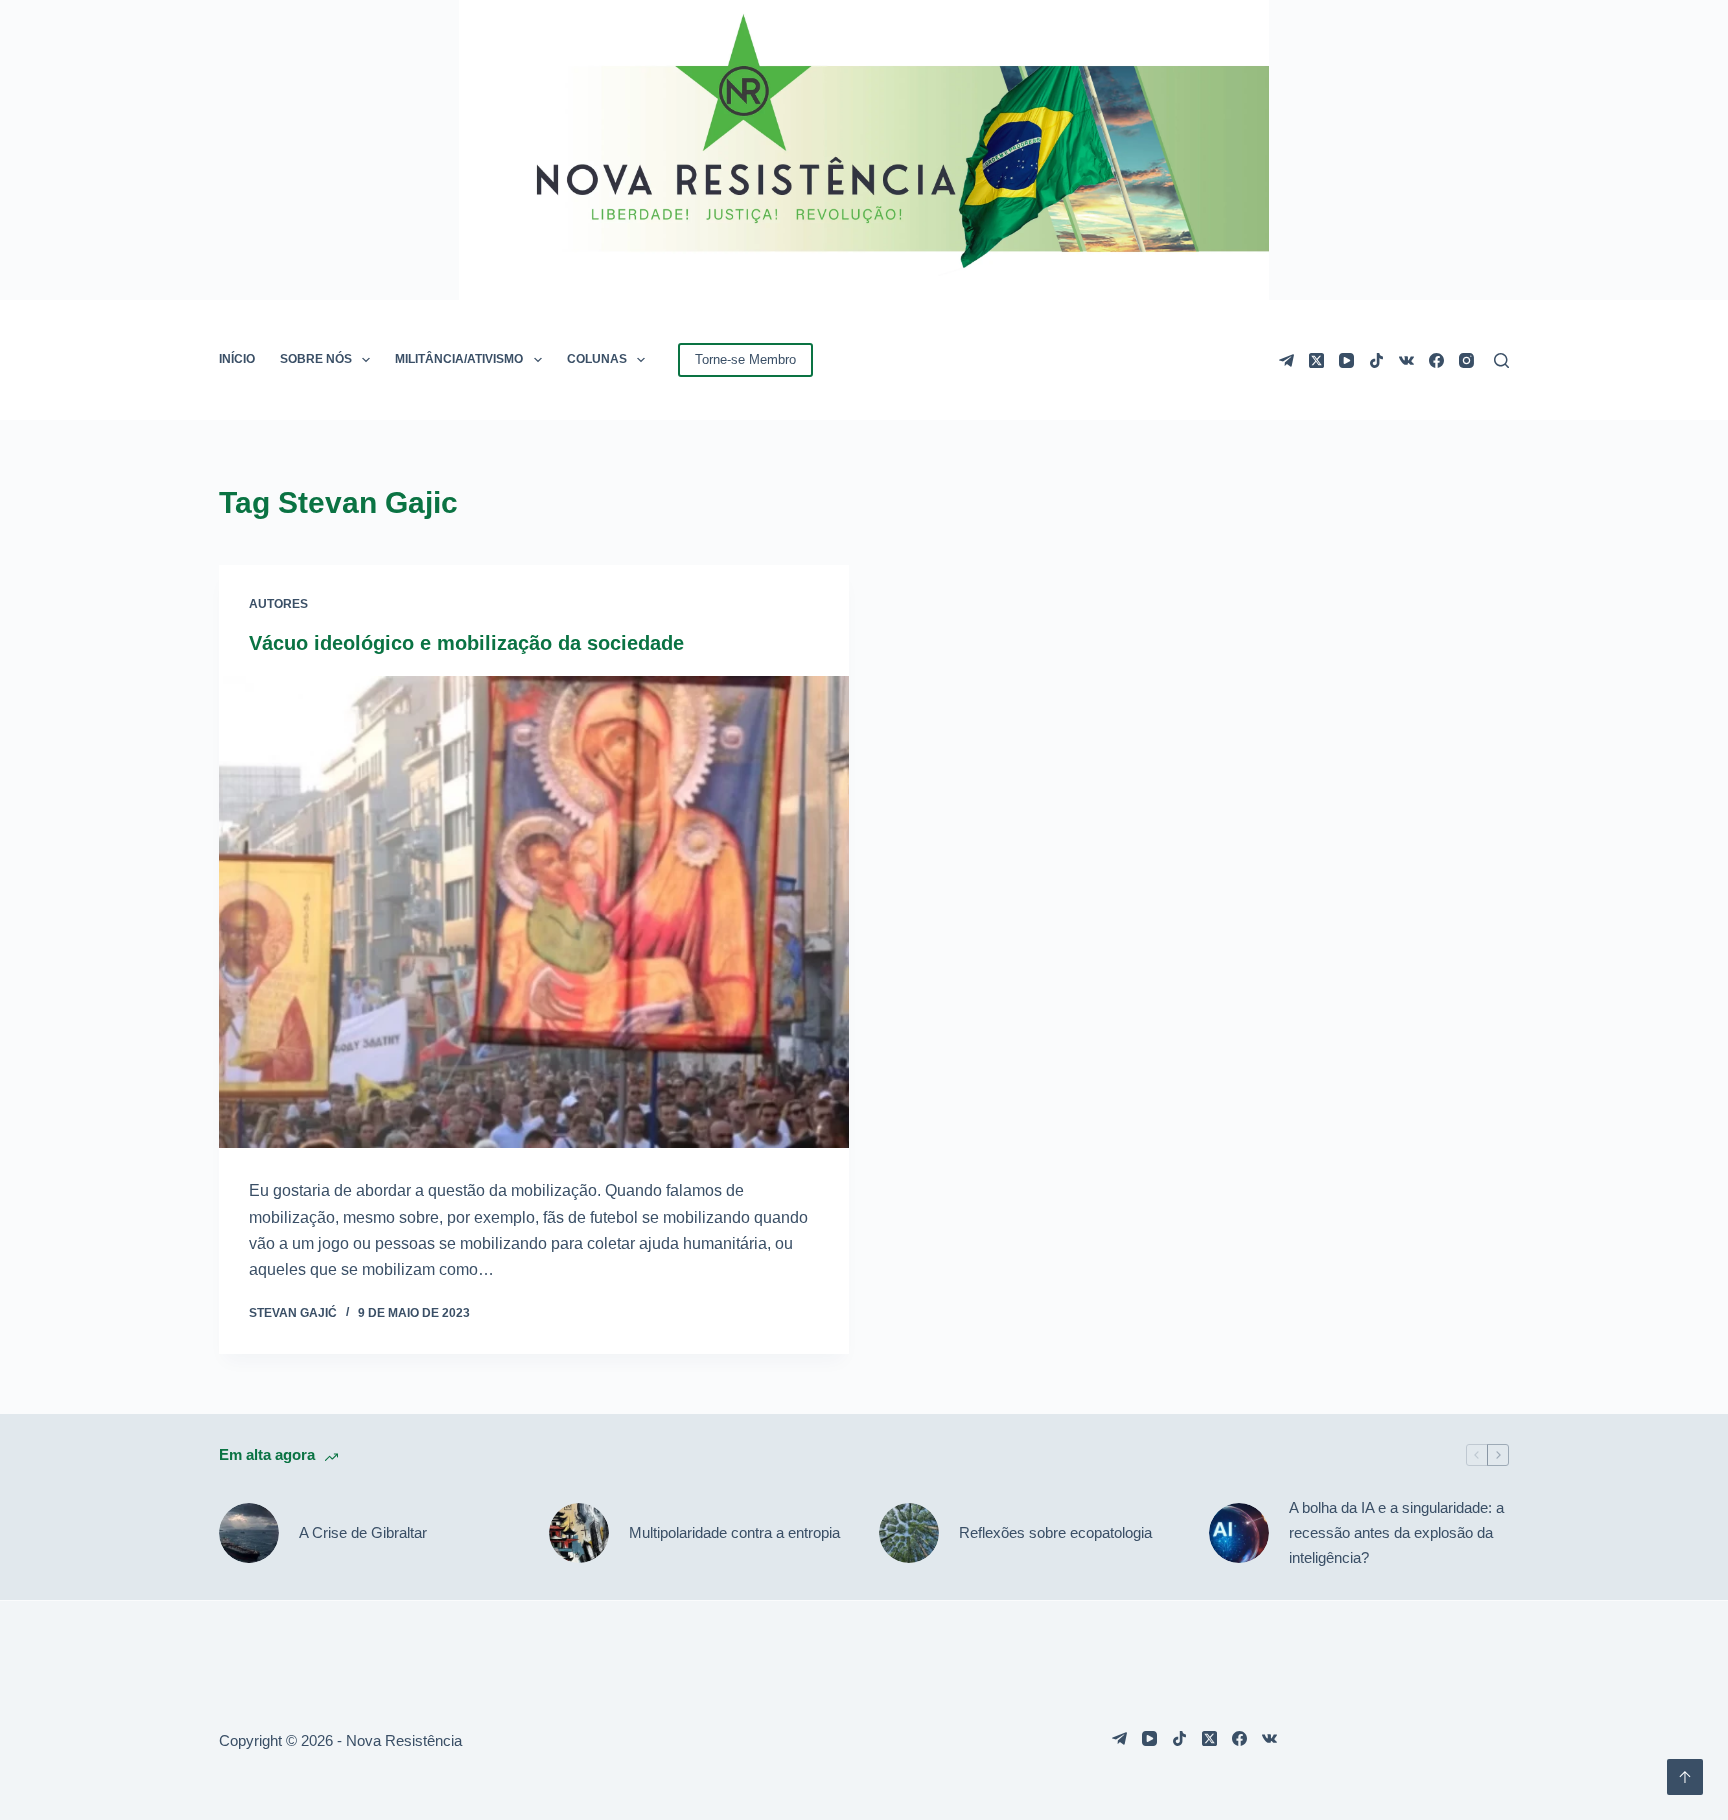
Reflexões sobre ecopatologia (1055, 1532)
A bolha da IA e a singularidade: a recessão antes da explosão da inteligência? (1396, 1532)
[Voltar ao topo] (1685, 1777)
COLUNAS (597, 359)
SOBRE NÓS (316, 359)
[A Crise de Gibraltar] (249, 1533)
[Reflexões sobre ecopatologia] (909, 1533)
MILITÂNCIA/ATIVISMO (459, 359)
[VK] (1406, 360)
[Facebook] (1436, 360)
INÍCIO (237, 359)
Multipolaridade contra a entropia (734, 1532)
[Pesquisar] (1501, 360)
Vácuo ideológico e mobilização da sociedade (466, 643)
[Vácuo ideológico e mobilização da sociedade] (534, 912)
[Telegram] (1286, 360)
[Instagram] (1466, 360)
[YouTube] (1346, 360)
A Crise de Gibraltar (363, 1532)
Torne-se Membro (745, 359)
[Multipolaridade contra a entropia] (579, 1533)
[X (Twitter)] (1316, 360)
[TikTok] (1376, 360)
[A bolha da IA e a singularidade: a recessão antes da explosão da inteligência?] (1239, 1533)
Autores (278, 604)
